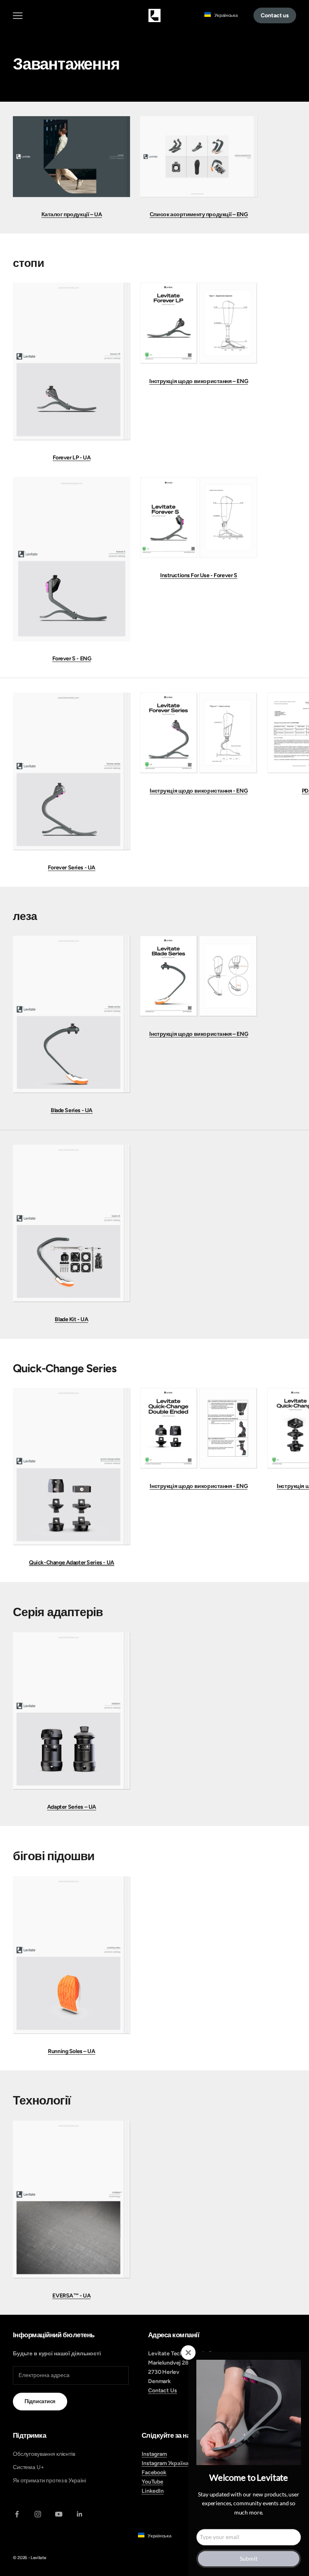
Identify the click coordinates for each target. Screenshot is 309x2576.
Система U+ (29, 2467)
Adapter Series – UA (72, 1807)
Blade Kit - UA (71, 1319)
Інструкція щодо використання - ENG (199, 791)
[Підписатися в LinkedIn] (80, 2514)
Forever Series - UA (72, 868)
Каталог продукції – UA (72, 214)
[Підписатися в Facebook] (17, 2514)
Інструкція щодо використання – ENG (199, 381)
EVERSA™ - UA (71, 2296)
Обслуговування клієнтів (44, 2454)
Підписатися (40, 2401)
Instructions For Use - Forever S (199, 575)
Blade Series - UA (72, 1110)
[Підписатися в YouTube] (59, 2514)
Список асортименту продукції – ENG (199, 214)
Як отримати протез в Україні (49, 2481)
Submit (249, 2559)
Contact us (275, 15)
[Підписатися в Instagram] (38, 2514)
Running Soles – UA (71, 2051)
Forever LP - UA (72, 458)
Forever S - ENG (72, 659)
